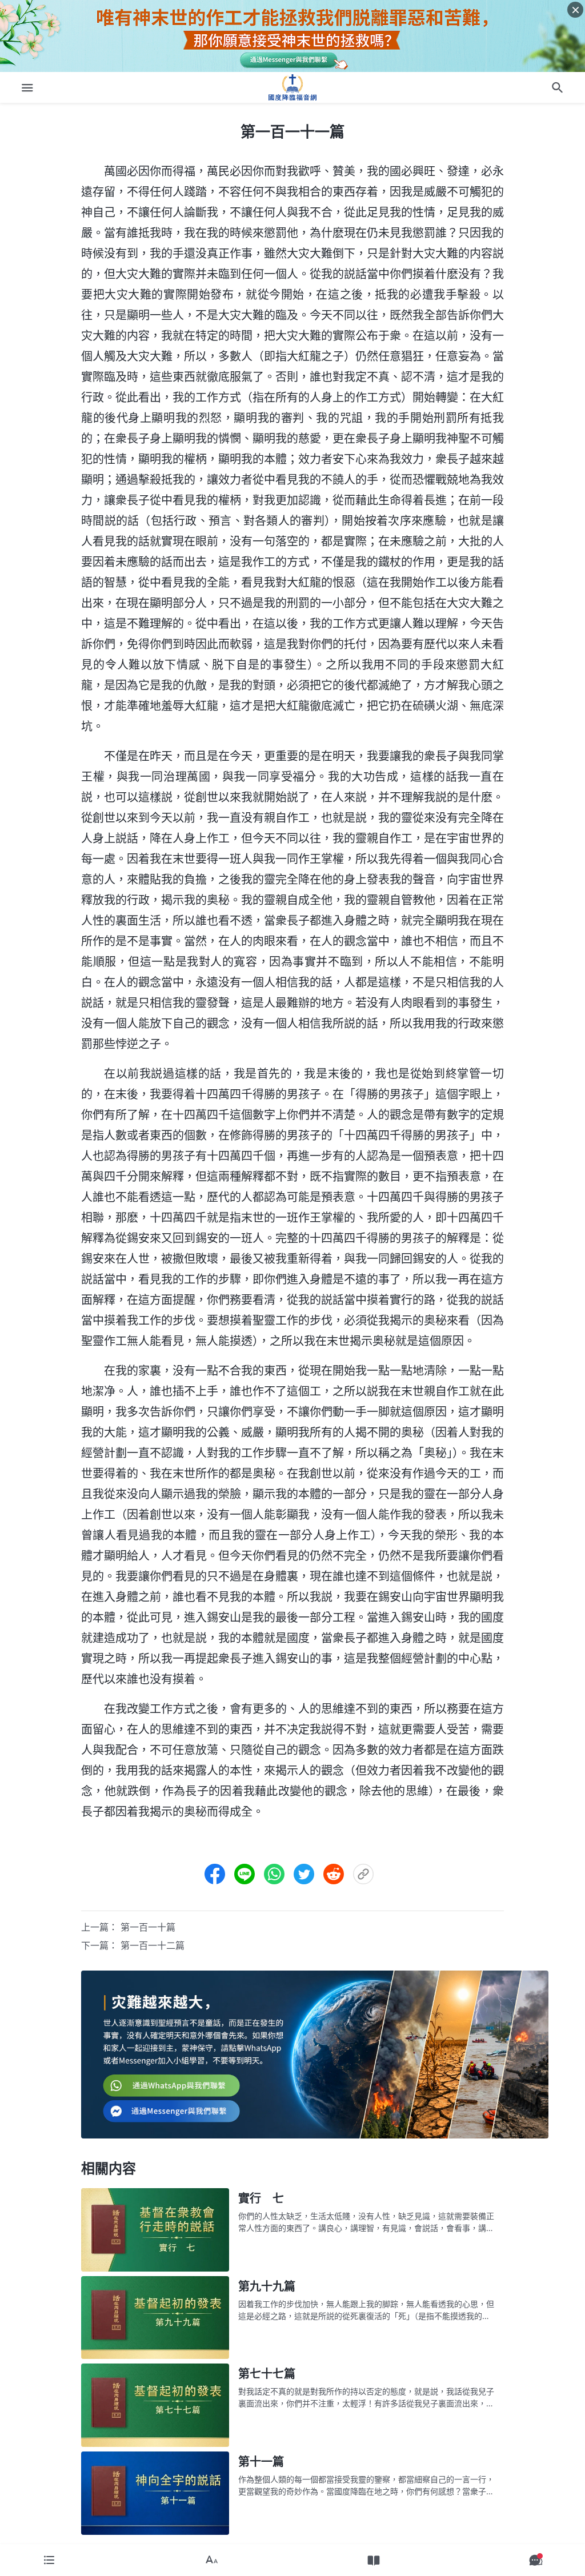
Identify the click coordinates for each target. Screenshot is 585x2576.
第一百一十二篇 (153, 1945)
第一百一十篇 (148, 1927)
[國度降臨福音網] (292, 87)
